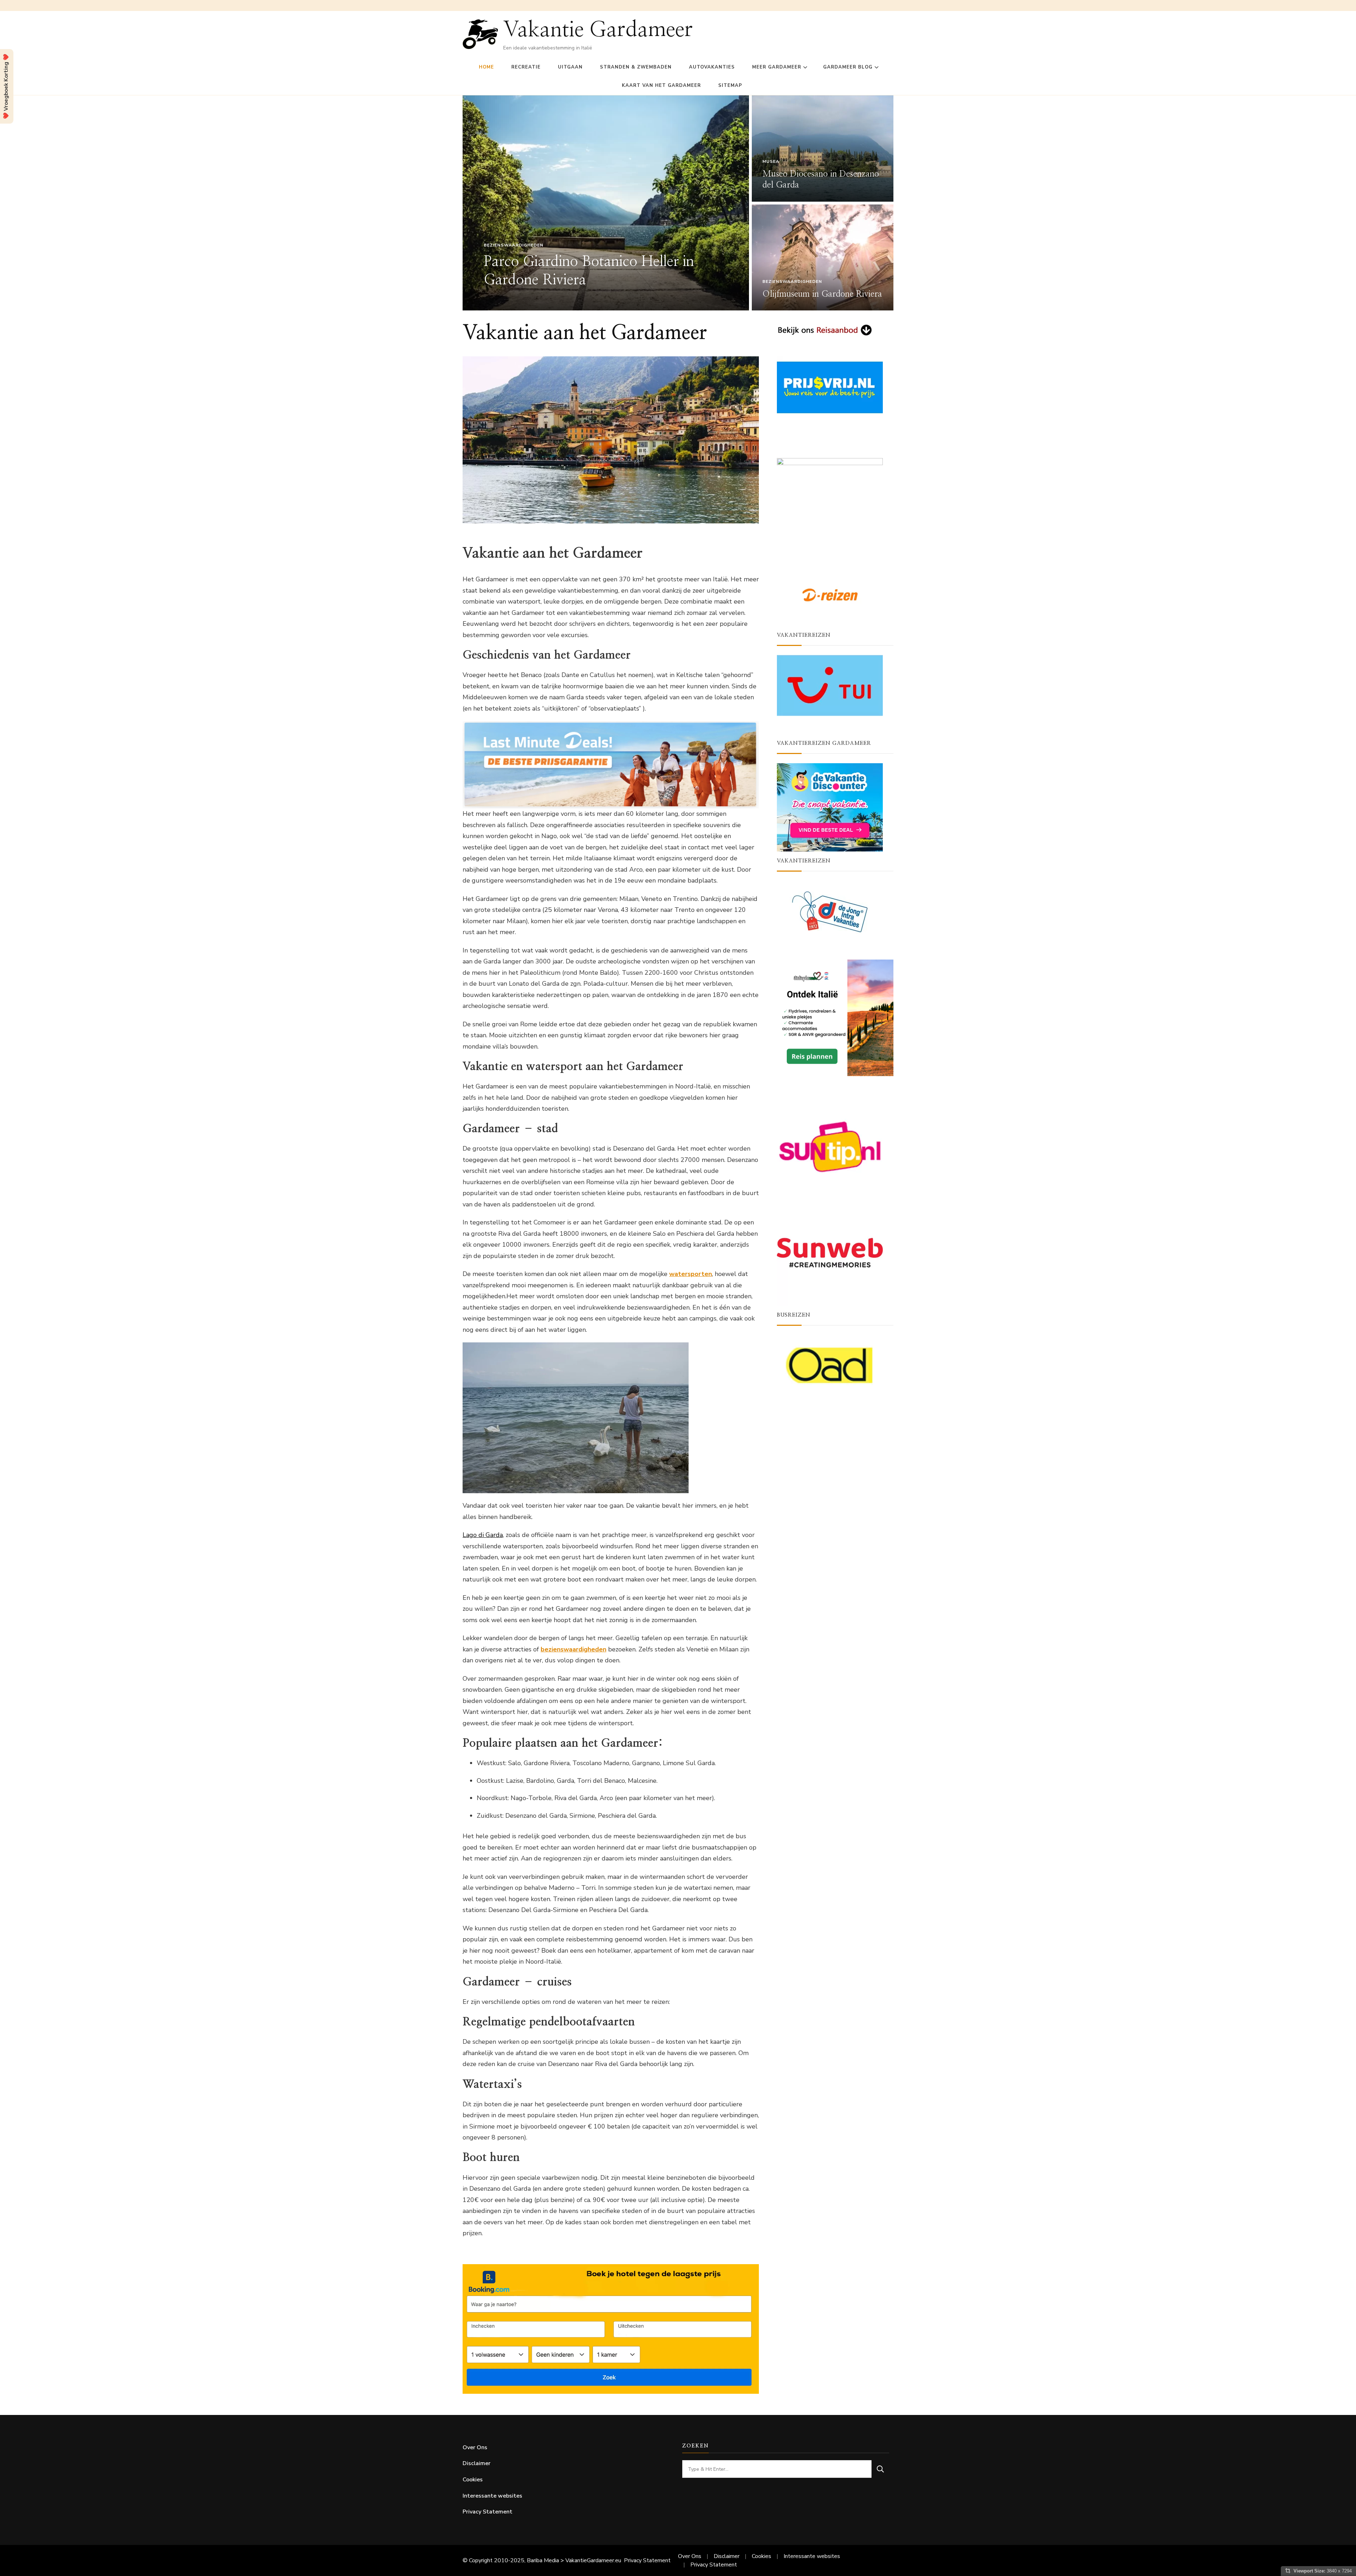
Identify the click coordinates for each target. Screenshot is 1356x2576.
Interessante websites (492, 2496)
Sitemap (730, 85)
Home (486, 67)
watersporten (691, 1274)
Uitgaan (570, 67)
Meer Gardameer (777, 67)
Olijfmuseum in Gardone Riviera (822, 294)
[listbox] (678, 203)
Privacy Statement (487, 2512)
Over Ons (475, 2447)
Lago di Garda (483, 1535)
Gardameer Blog (848, 67)
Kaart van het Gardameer (661, 85)
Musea (771, 161)
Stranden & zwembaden (636, 67)
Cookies (473, 2480)
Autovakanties (712, 67)
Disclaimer (477, 2463)
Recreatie (526, 67)
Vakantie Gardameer (598, 30)
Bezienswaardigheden (514, 245)
